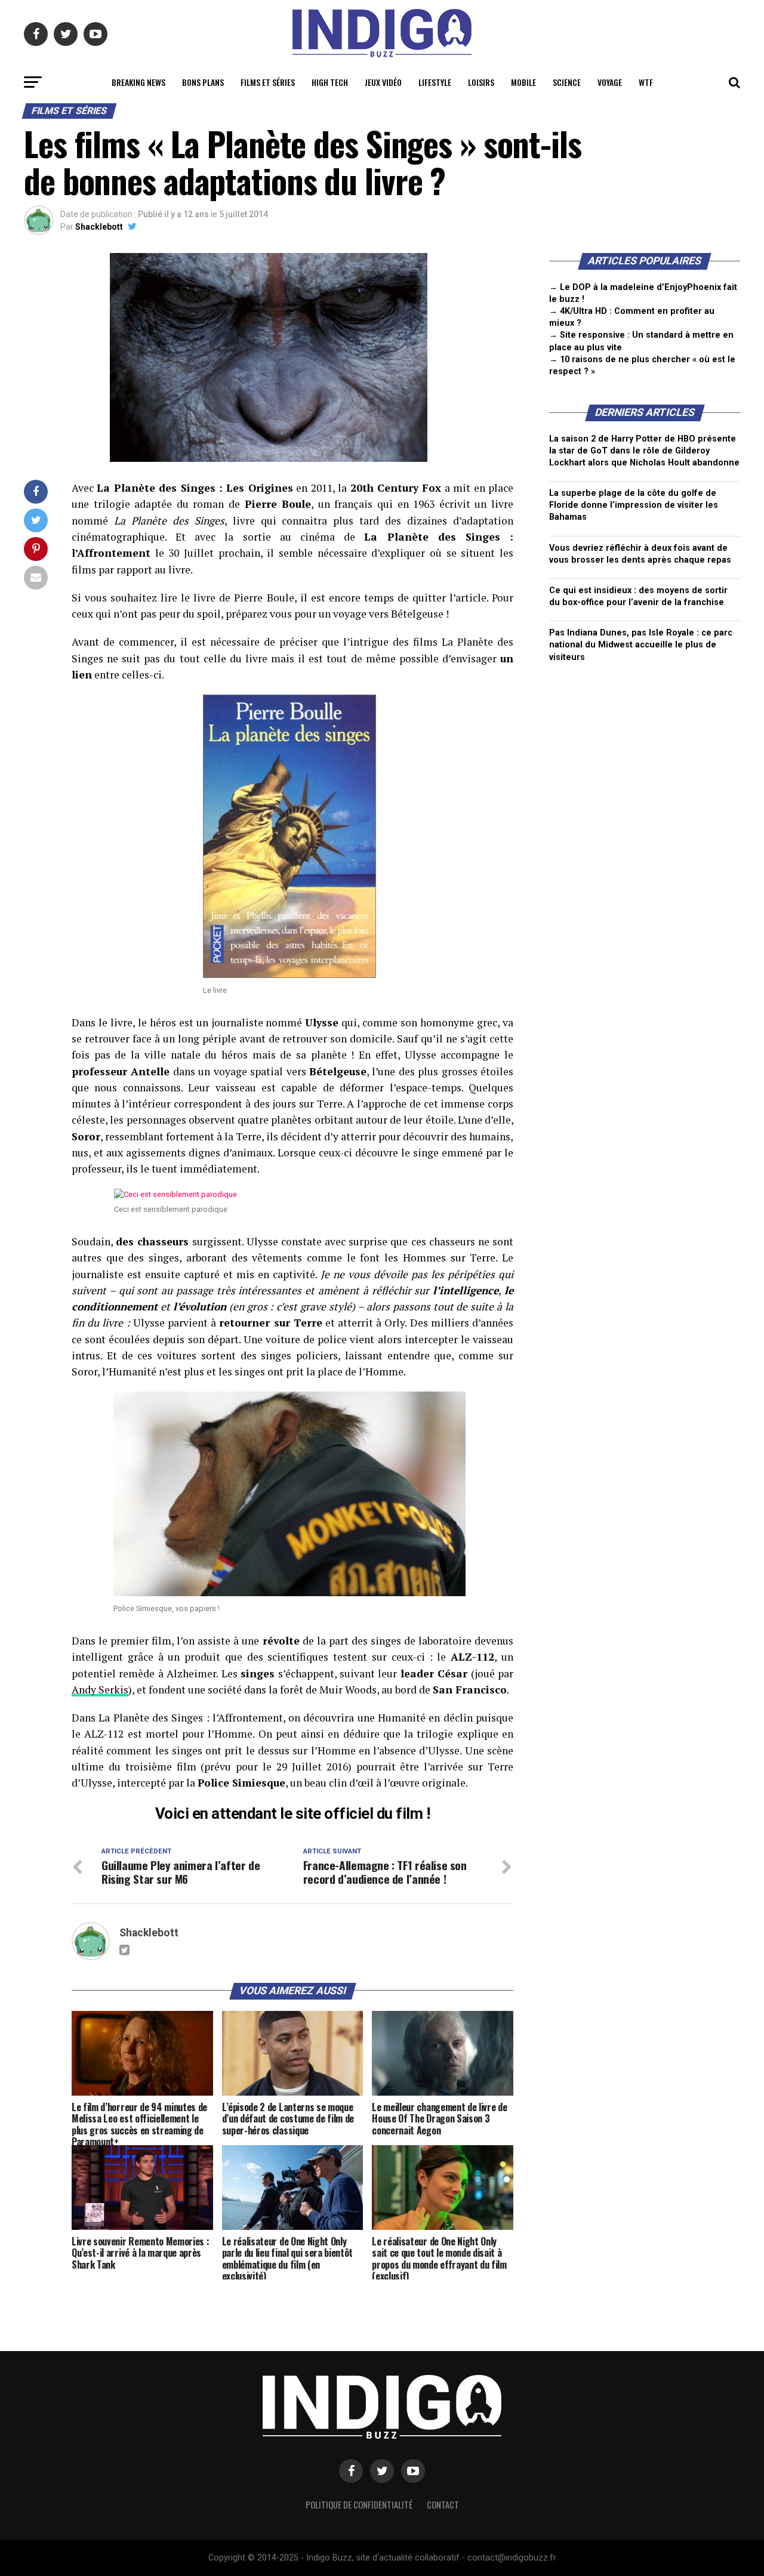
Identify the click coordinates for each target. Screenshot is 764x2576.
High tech (330, 82)
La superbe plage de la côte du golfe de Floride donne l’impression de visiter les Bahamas (634, 505)
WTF (646, 82)
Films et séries (268, 82)
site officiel (334, 1813)
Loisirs (481, 82)
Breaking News (138, 82)
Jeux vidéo (383, 82)
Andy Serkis (100, 1690)
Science (567, 82)
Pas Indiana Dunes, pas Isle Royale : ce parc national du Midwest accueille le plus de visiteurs (641, 645)
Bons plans (203, 82)
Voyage (610, 82)
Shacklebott (99, 227)
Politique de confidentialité (359, 2505)
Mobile (523, 82)
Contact (443, 2505)
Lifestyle (435, 82)
